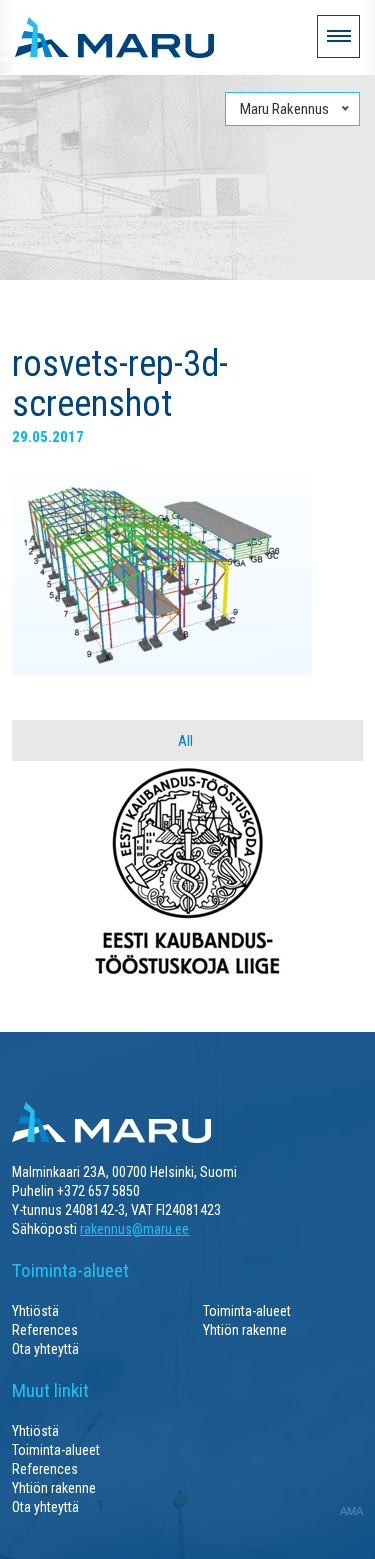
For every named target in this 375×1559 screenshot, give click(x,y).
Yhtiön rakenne (245, 1330)
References (45, 1330)
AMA (351, 1511)
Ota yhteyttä (45, 1349)
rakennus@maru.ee (134, 1229)
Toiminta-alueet (247, 1311)
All (185, 741)
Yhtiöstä (35, 1311)
